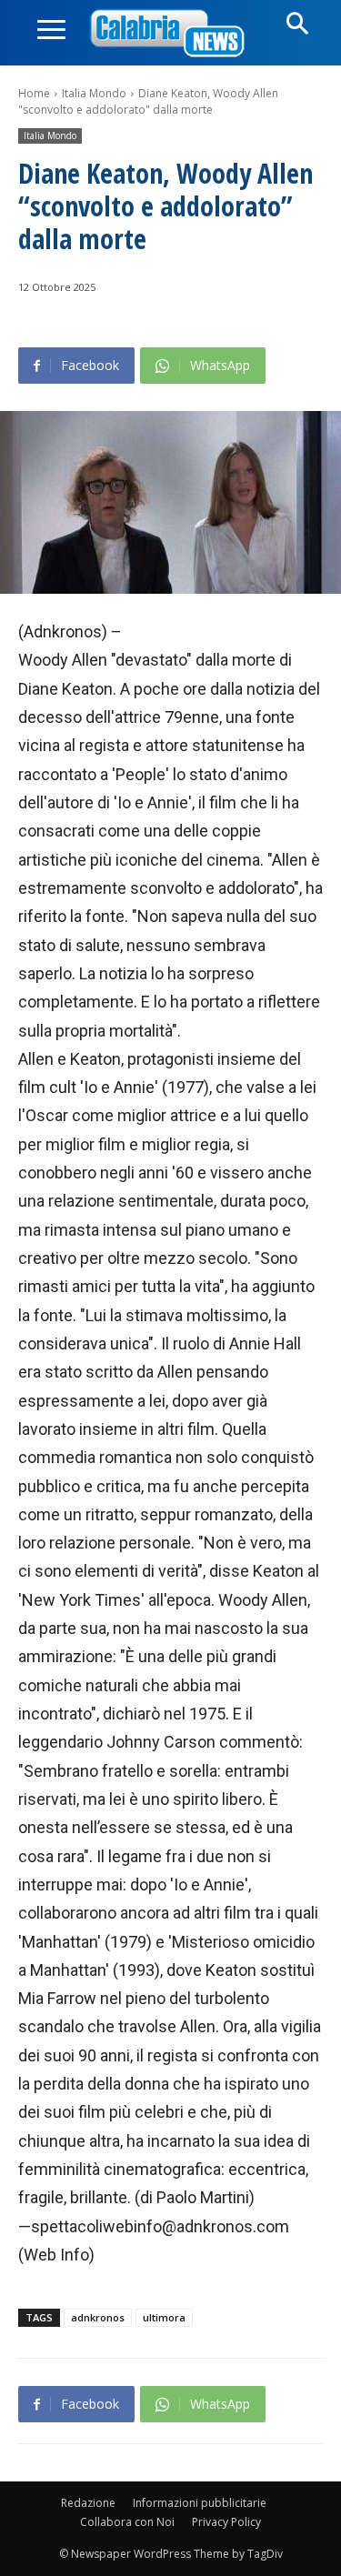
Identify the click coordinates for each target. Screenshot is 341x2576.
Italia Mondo (94, 93)
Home (34, 93)
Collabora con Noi (127, 2522)
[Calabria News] (171, 34)
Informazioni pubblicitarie (200, 2503)
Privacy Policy (226, 2522)
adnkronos (98, 2317)
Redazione (88, 2503)
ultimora (164, 2317)
